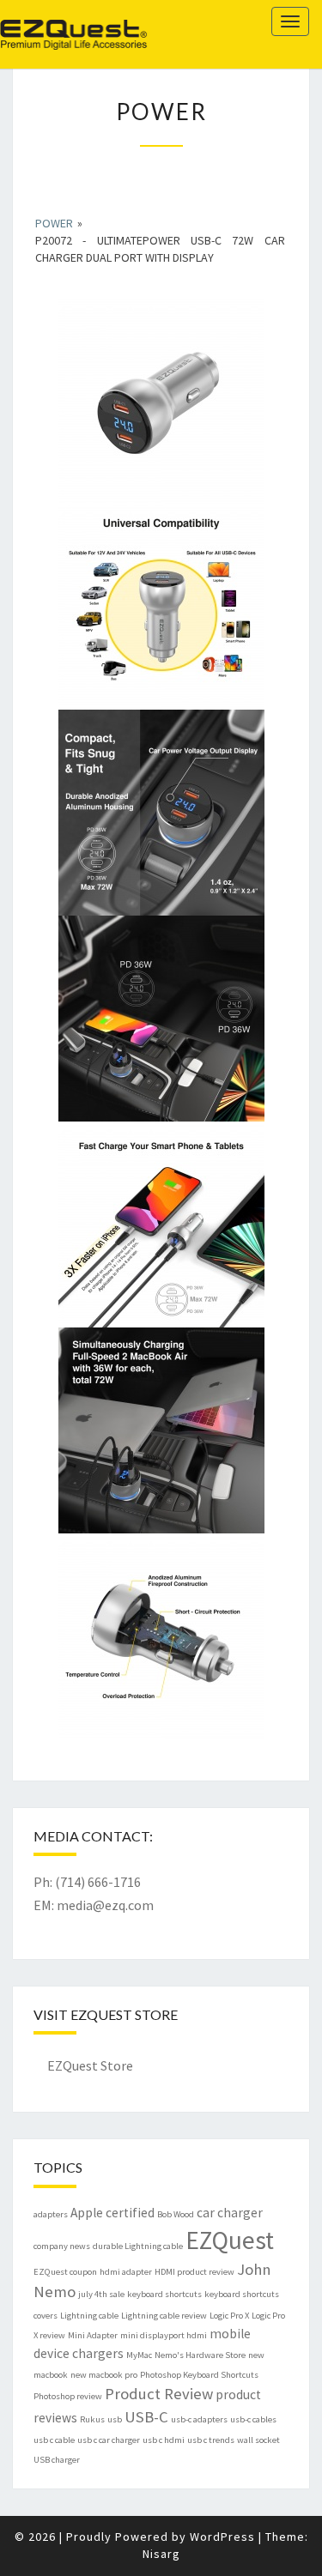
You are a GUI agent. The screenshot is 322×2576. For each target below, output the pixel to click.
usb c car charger (109, 2440)
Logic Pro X (229, 2316)
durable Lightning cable (138, 2246)
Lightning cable (89, 2316)
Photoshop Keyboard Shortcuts (199, 2375)
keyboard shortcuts (164, 2294)
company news (62, 2246)
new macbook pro (104, 2375)
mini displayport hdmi (164, 2335)
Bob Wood (176, 2214)
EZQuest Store (90, 2065)
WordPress (222, 2537)
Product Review (159, 2394)
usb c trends (211, 2440)
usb (115, 2419)
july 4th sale (101, 2294)
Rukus (92, 2419)
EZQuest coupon (65, 2272)
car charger (230, 2213)
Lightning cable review (164, 2316)
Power (54, 223)
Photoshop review (68, 2396)
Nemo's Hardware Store (200, 2355)
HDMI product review (194, 2272)
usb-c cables (253, 2419)
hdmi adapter (126, 2272)
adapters (51, 2214)
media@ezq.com (105, 1905)
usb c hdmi (164, 2440)
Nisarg (161, 2554)
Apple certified (112, 2213)
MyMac (139, 2355)
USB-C (146, 2417)
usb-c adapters (199, 2419)
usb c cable (54, 2440)
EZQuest (48, 21)
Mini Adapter (93, 2335)
